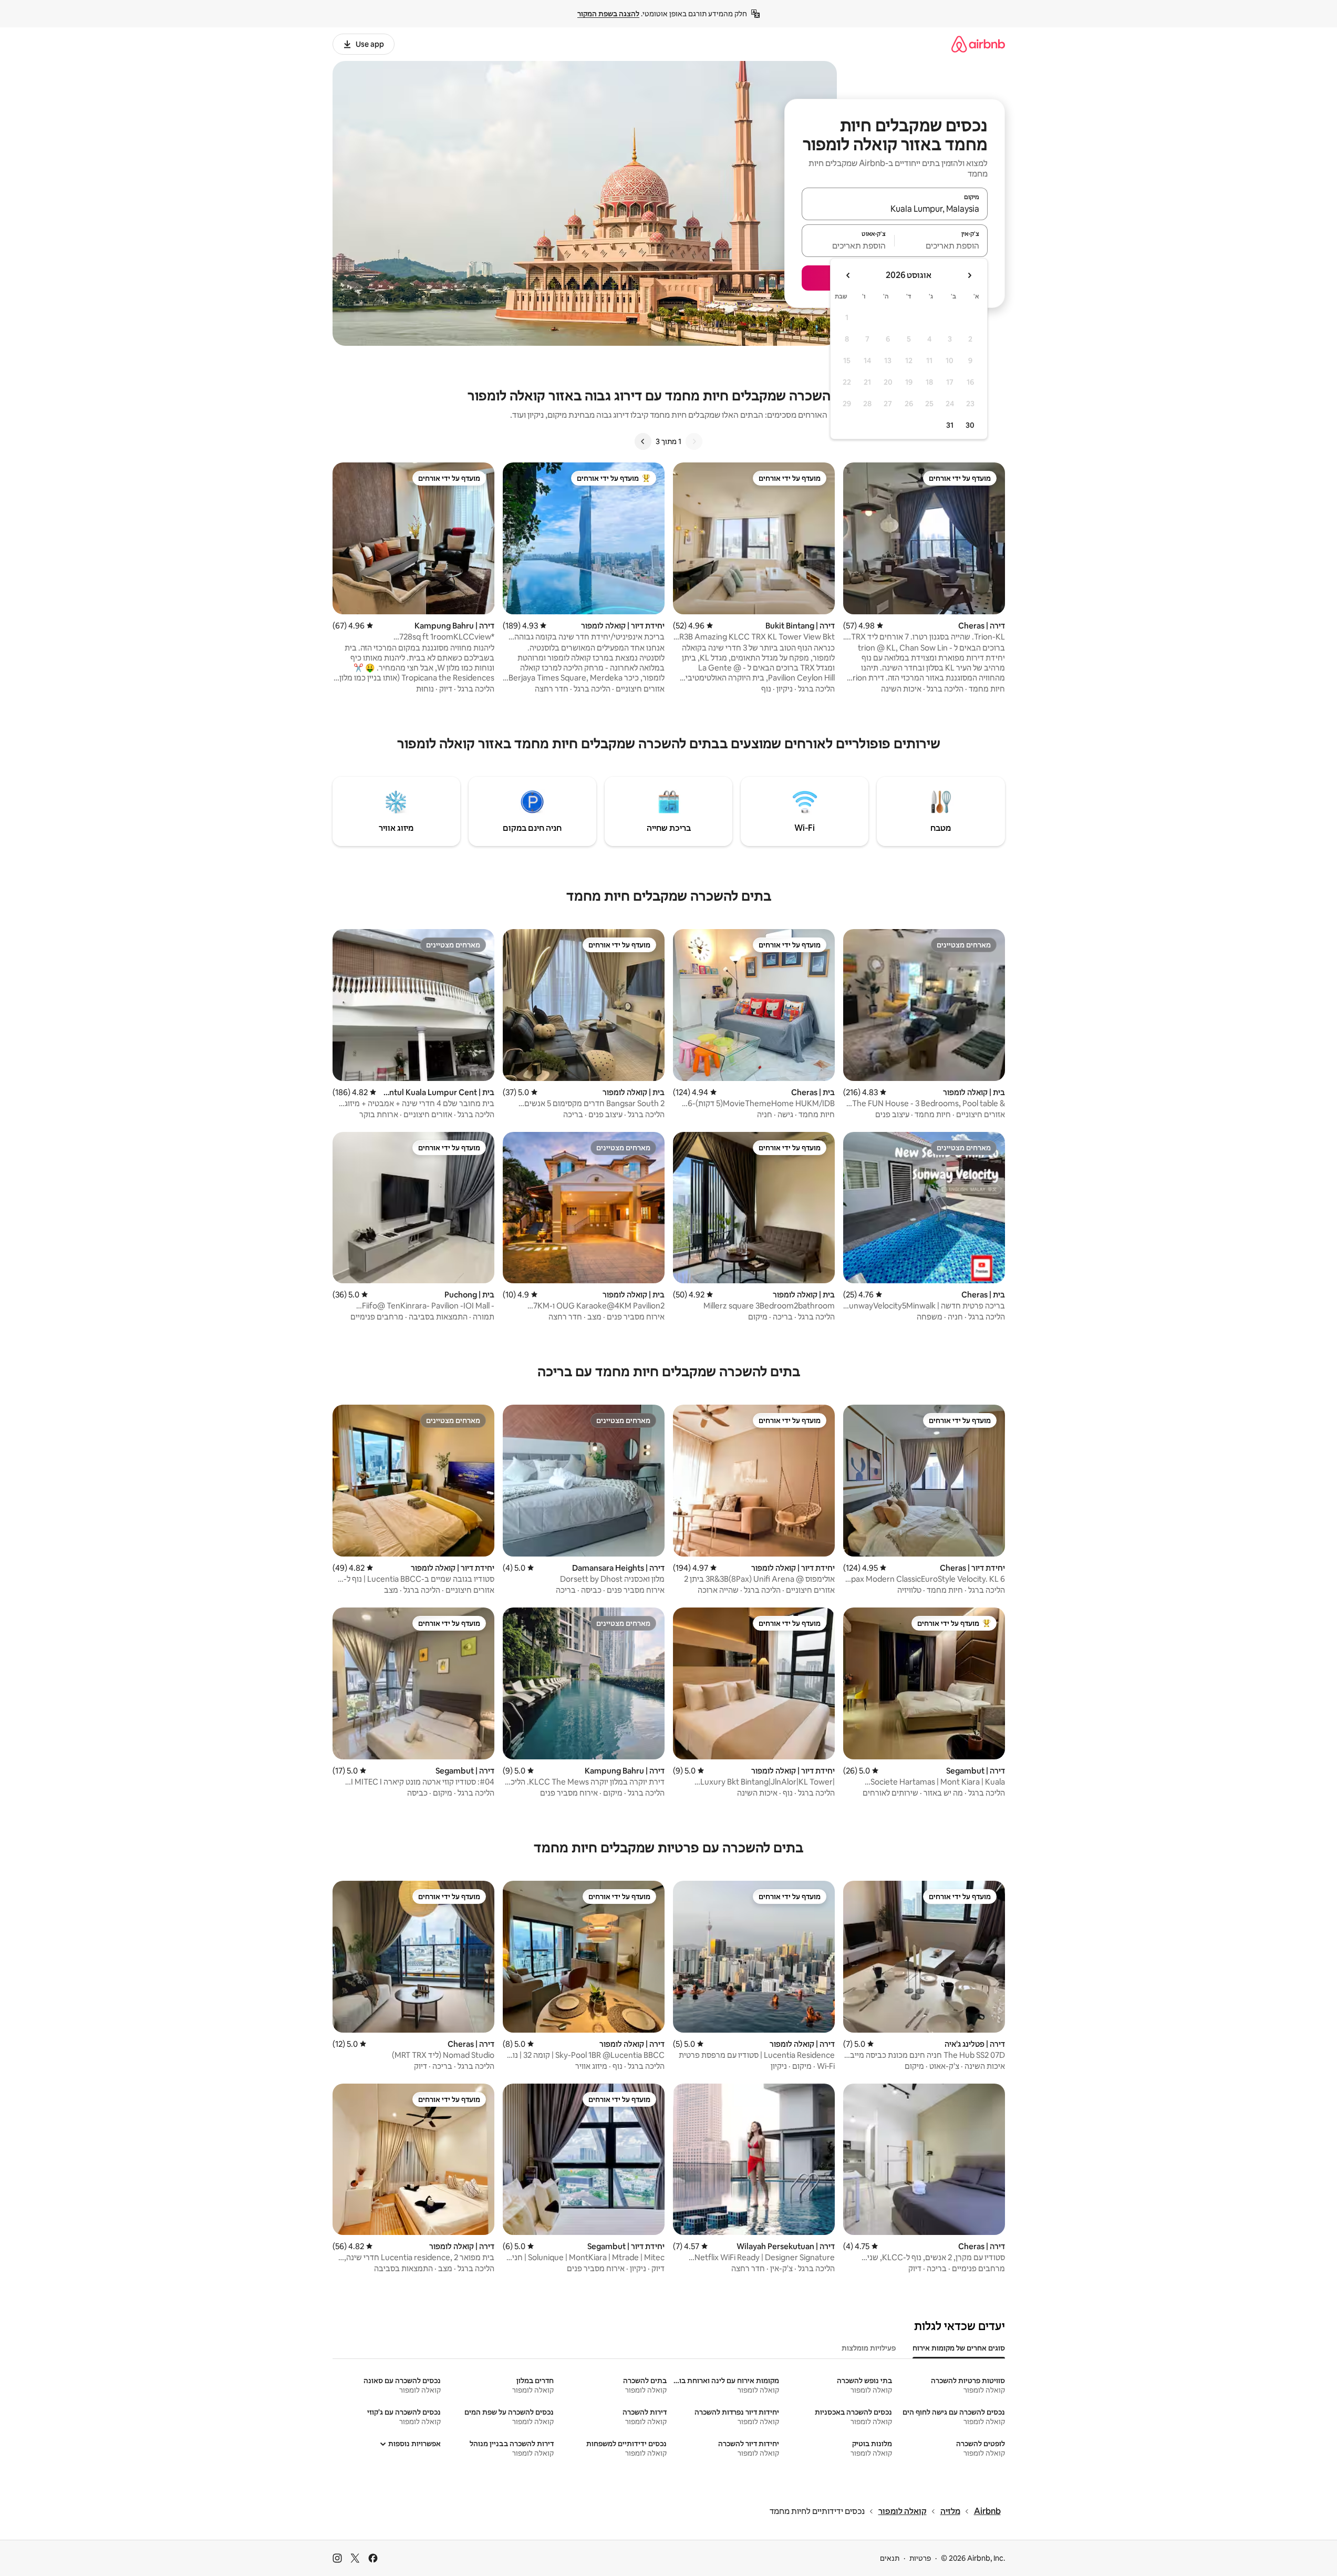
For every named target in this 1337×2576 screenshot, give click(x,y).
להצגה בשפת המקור (608, 14)
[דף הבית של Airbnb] (978, 44)
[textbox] (941, 245)
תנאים (890, 2558)
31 (950, 425)
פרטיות (920, 2558)
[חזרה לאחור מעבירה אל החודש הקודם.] (969, 275)
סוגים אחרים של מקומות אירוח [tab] (959, 2348)
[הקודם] (694, 441)
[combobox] (895, 209)
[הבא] (643, 441)
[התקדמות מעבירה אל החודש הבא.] (848, 275)
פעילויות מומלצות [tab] (869, 2348)
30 (970, 425)
